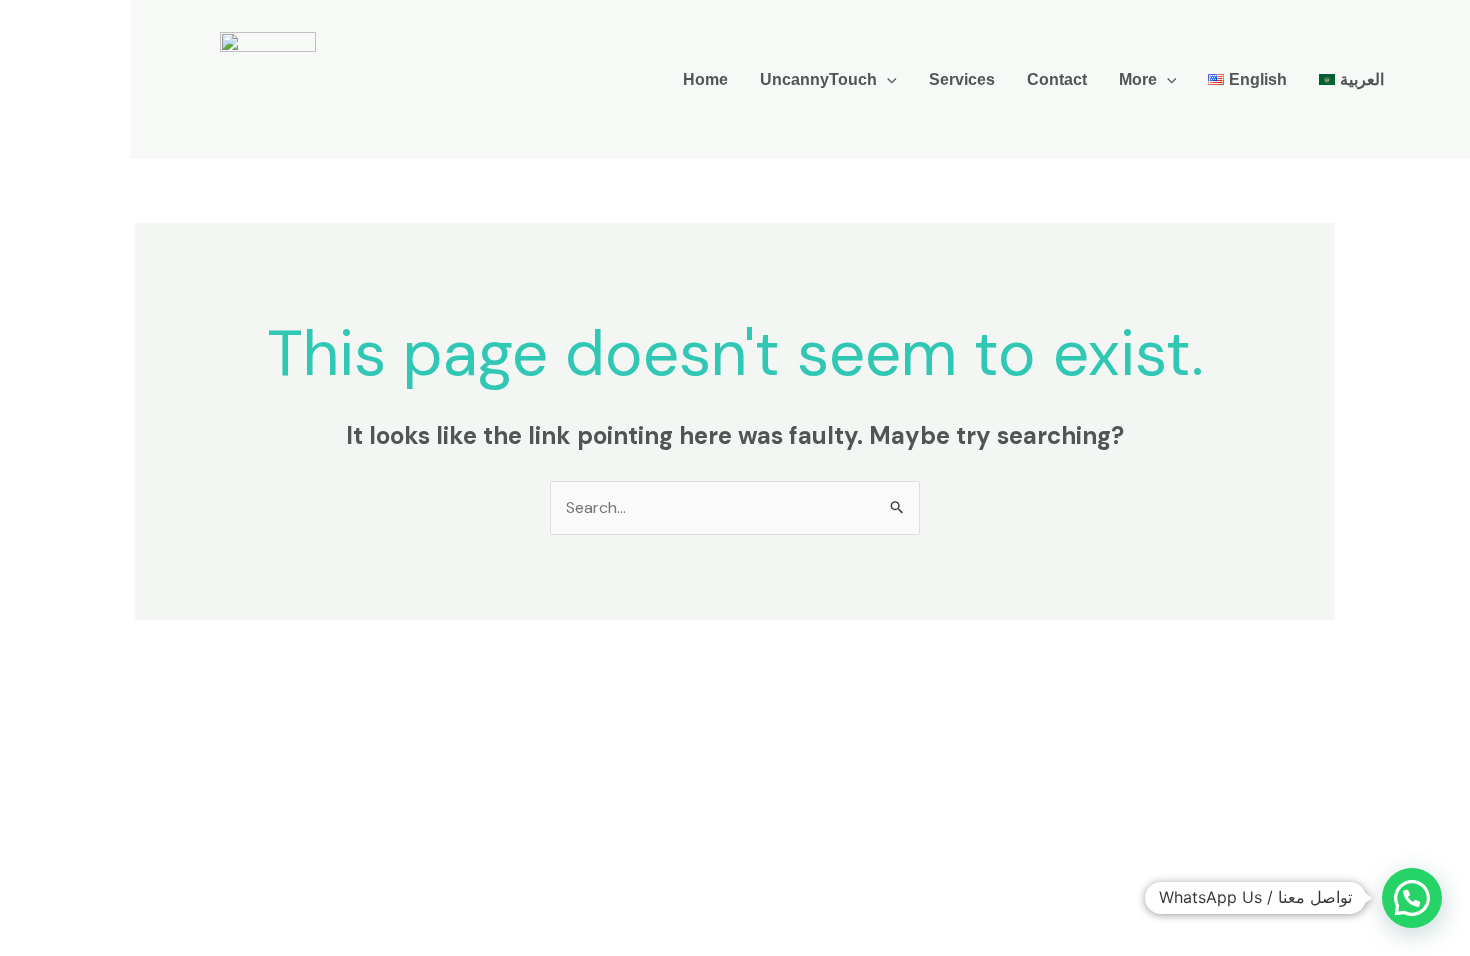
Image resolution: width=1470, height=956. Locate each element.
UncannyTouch (818, 79)
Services (962, 79)
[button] (887, 80)
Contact (1057, 79)
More (1138, 79)
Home (705, 79)
